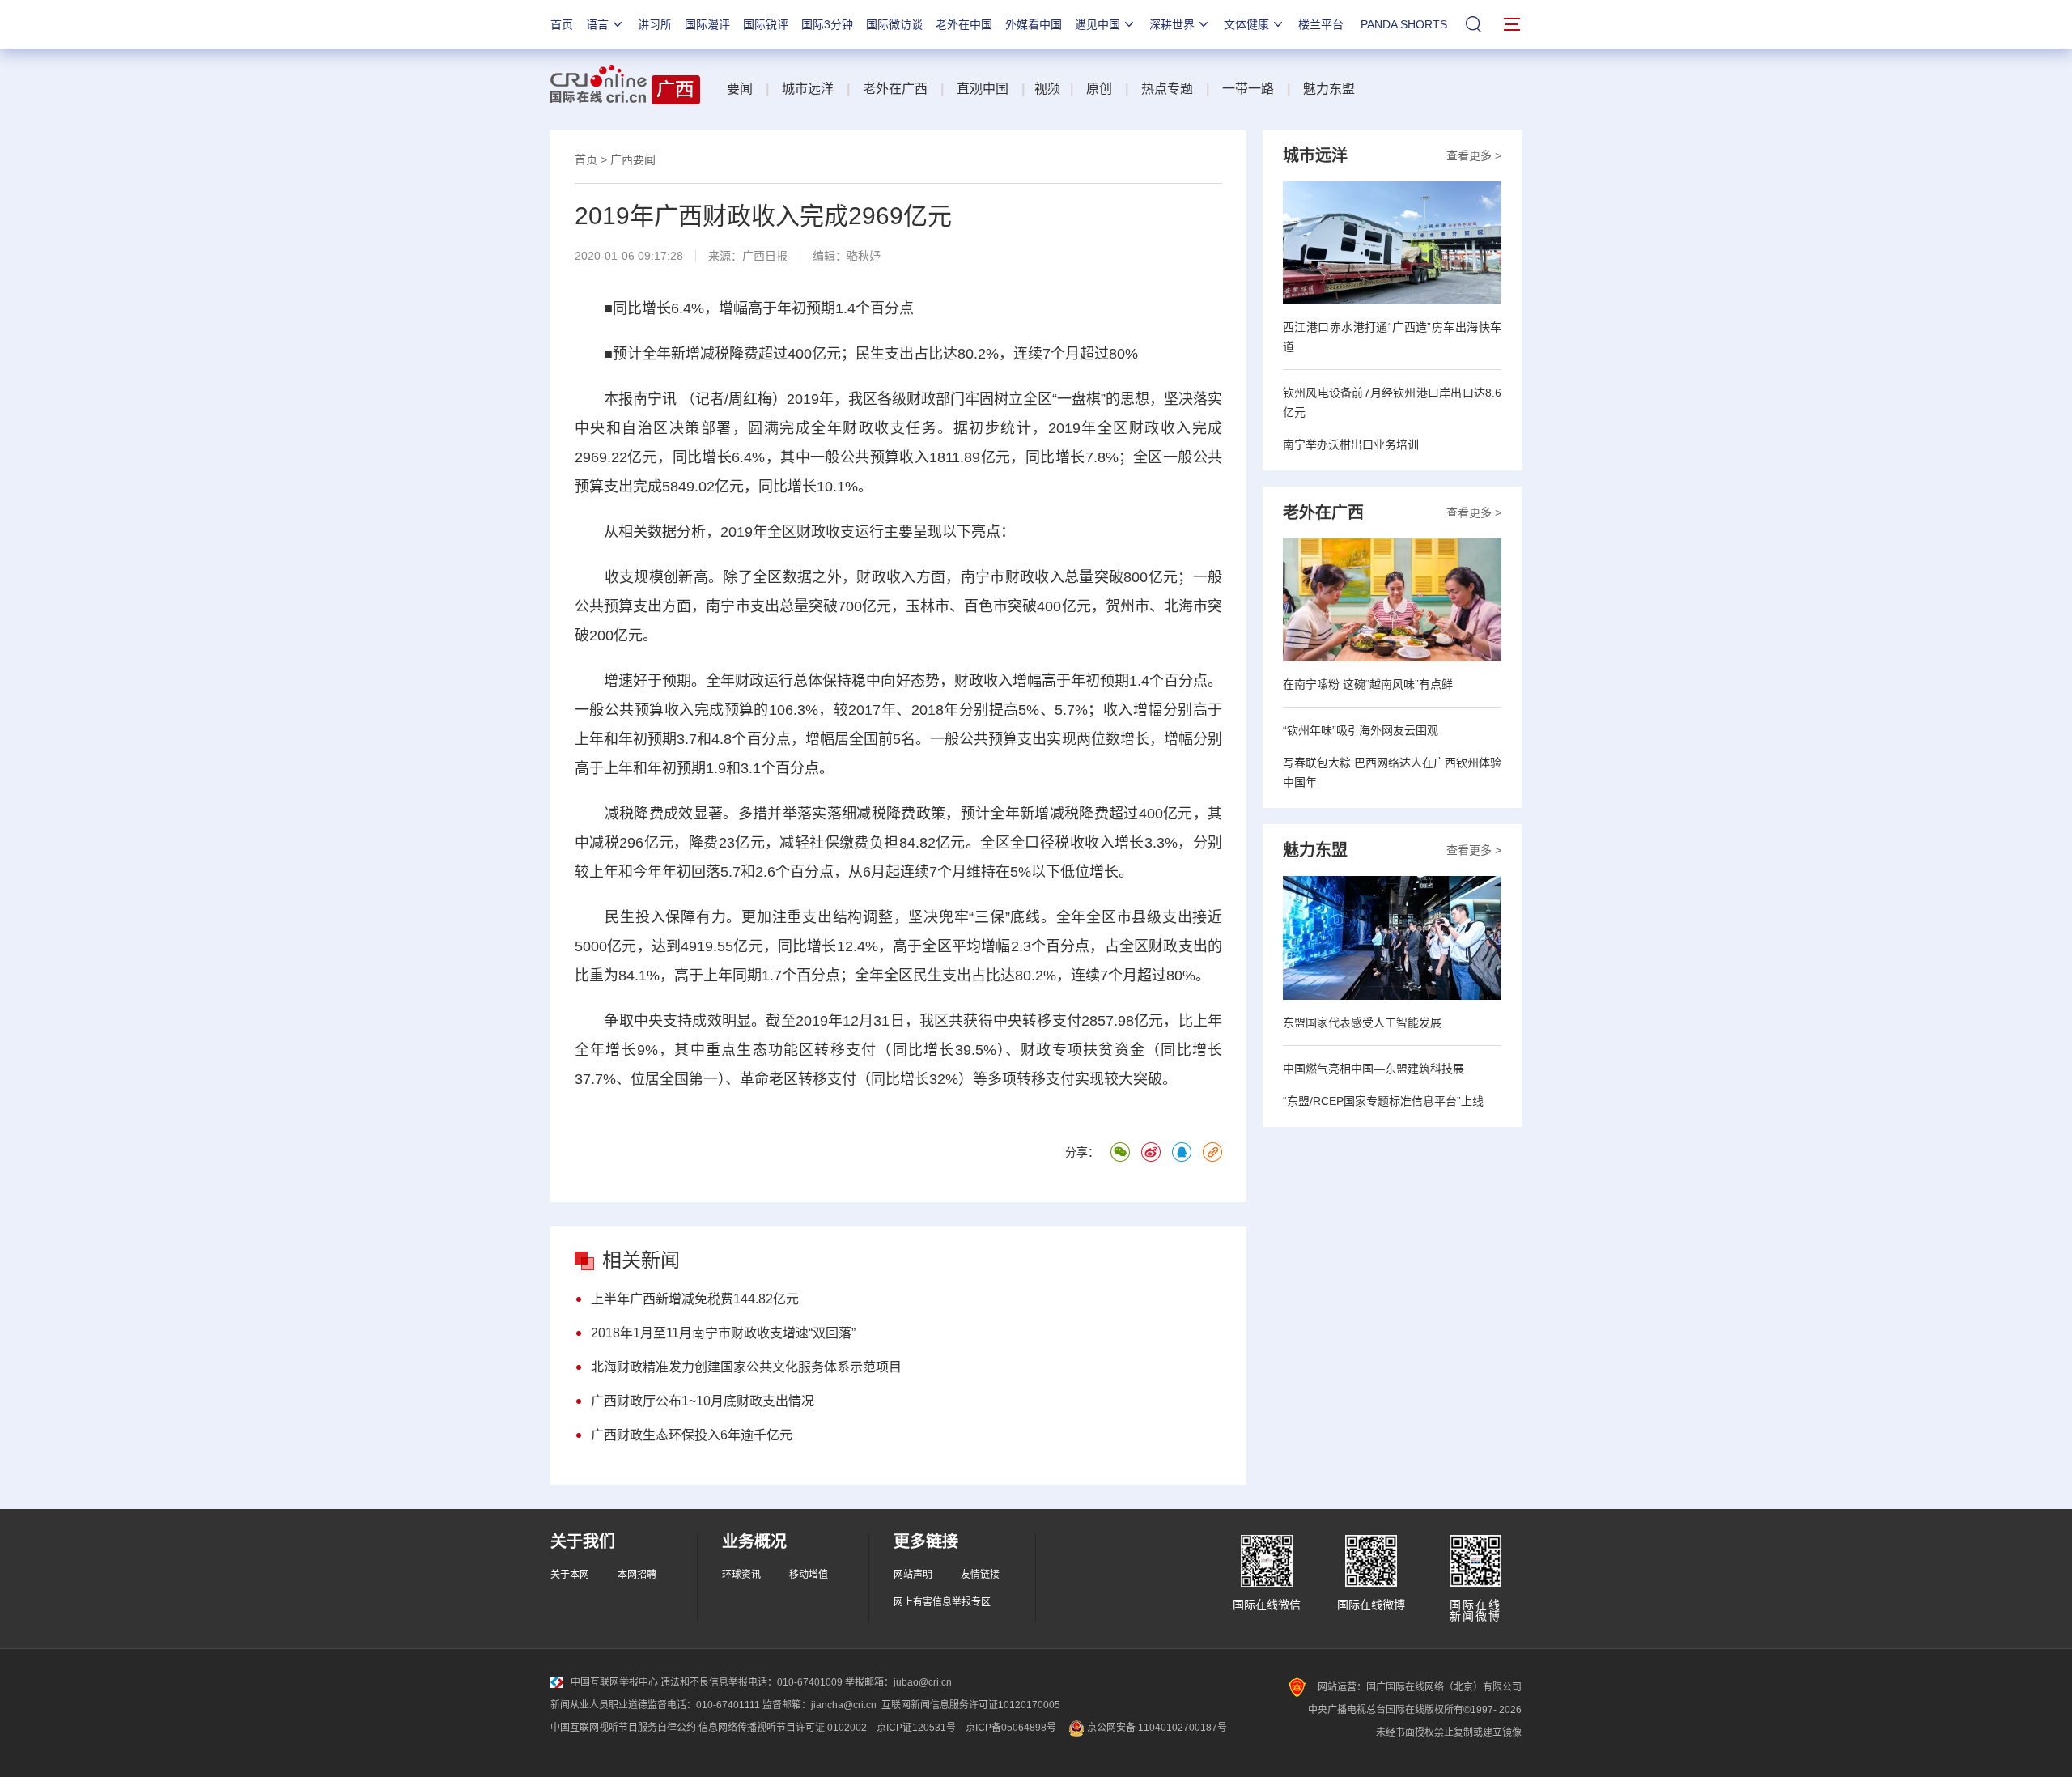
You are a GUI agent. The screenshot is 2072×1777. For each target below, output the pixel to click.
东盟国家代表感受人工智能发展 (1362, 1022)
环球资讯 (741, 1575)
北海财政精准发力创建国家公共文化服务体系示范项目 (746, 1367)
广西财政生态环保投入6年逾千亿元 (692, 1435)
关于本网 (570, 1575)
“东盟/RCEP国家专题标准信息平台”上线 (1383, 1101)
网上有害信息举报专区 (942, 1602)
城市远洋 (808, 89)
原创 (1099, 89)
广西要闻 (633, 159)
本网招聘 (637, 1575)
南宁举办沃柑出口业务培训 (1351, 444)
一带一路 (1248, 89)
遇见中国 (1098, 24)
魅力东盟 (1329, 89)
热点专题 (1167, 89)
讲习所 (655, 24)
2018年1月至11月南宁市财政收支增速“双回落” (723, 1333)
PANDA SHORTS (1404, 24)
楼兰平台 (1321, 24)
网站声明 (913, 1575)
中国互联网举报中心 (614, 1682)
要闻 (740, 89)
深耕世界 (1172, 24)
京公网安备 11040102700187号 (1156, 1728)
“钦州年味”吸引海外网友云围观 (1361, 730)
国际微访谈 (894, 24)
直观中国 (983, 89)
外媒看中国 (1034, 24)
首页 (562, 24)
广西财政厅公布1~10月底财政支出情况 (703, 1401)
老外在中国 (964, 24)
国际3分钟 (827, 24)
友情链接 (980, 1575)
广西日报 (765, 256)
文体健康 (1246, 24)
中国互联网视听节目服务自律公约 (623, 1728)
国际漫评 (707, 24)
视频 (1047, 89)
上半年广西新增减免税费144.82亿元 (695, 1299)
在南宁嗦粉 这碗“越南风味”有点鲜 (1368, 684)
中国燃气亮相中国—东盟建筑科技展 (1374, 1069)
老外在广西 (895, 89)
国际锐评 (766, 24)
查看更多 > (1474, 155)
